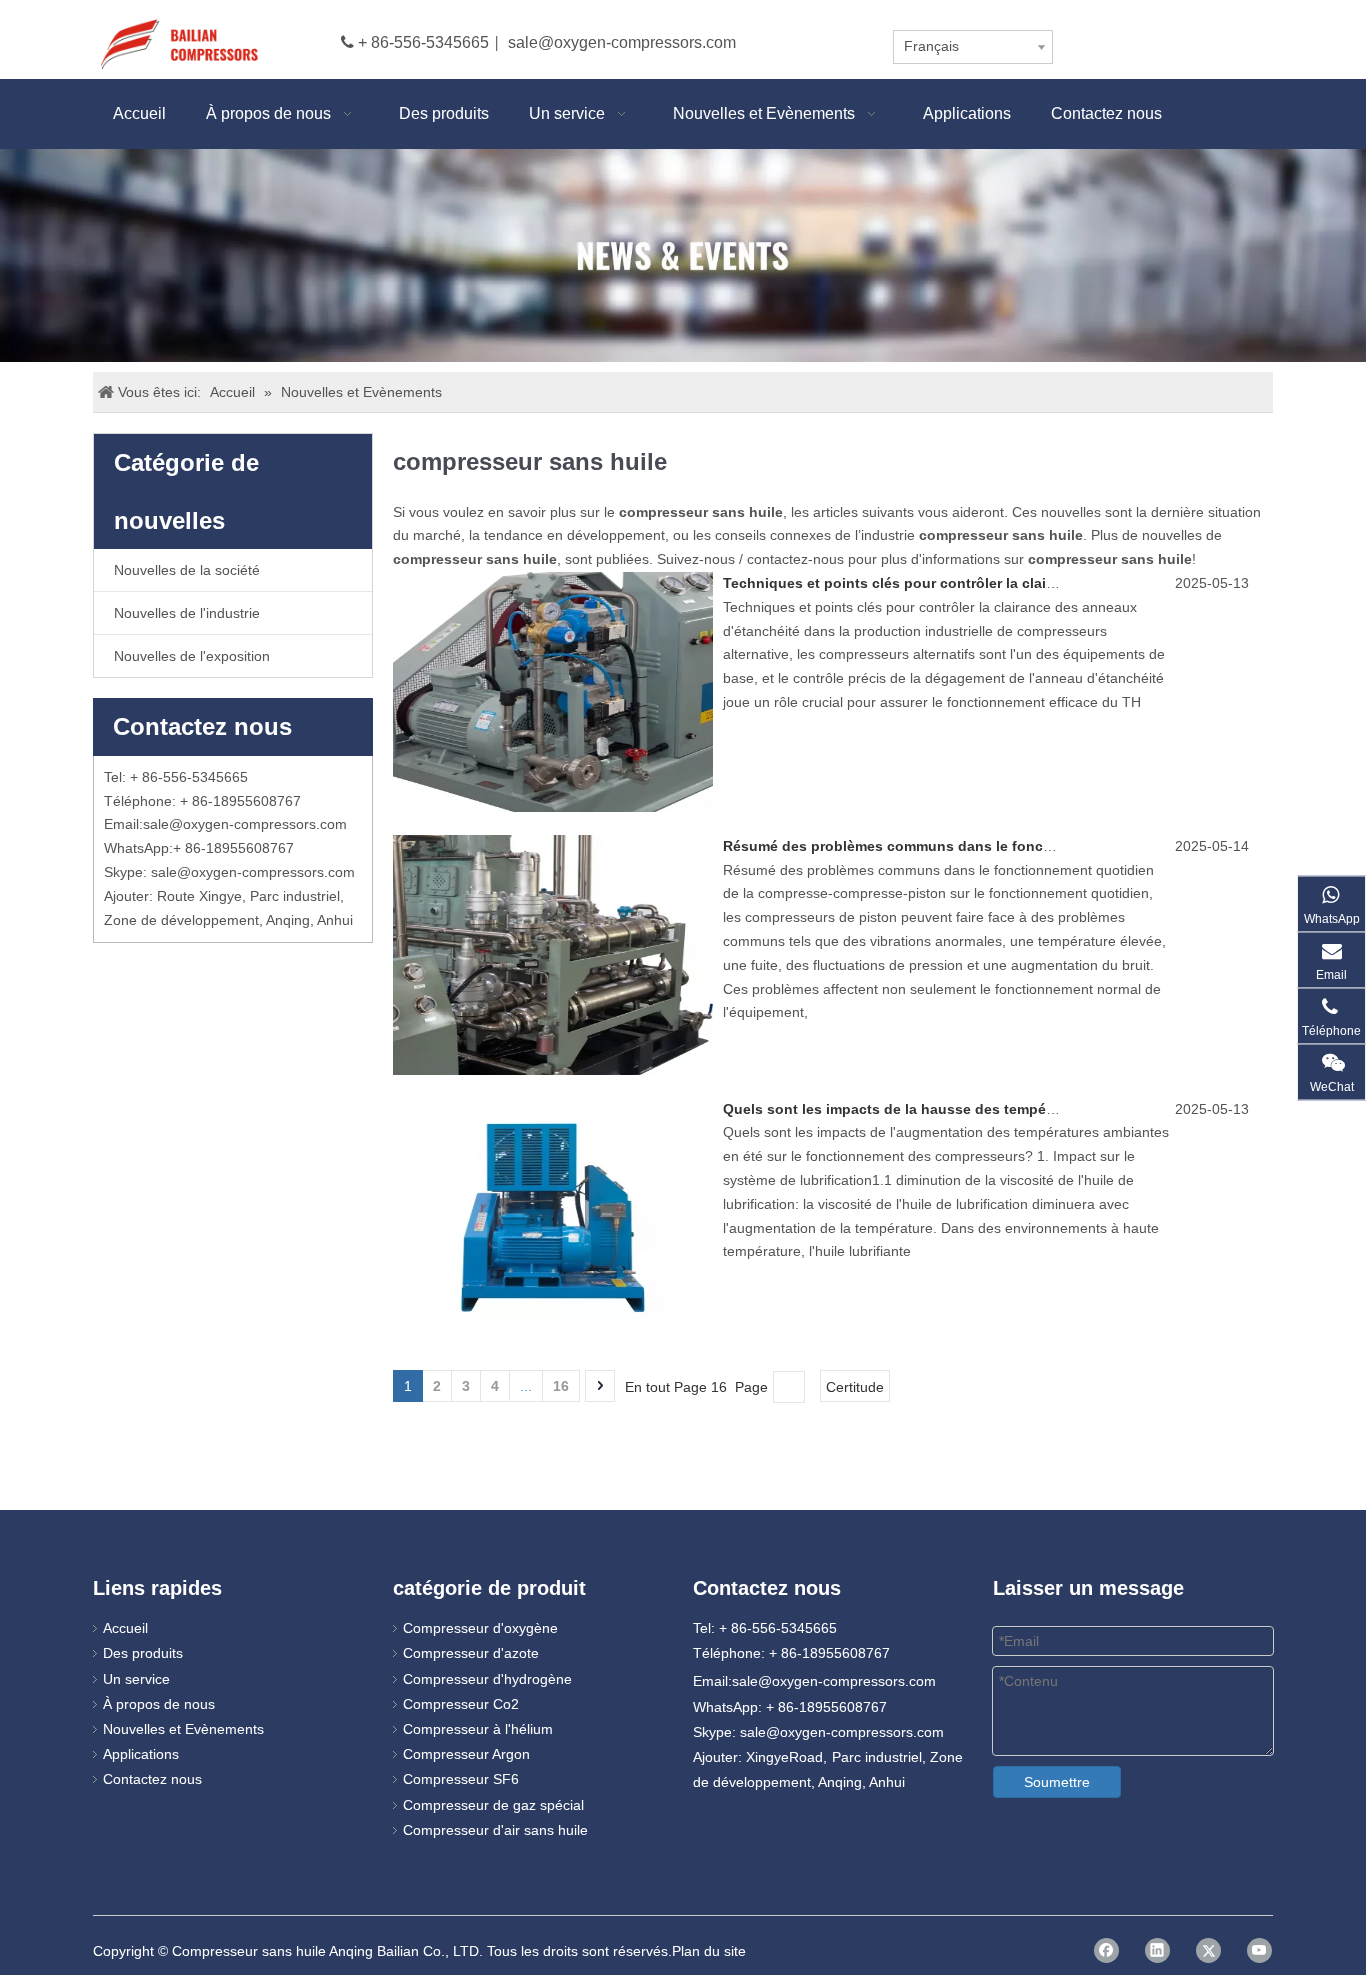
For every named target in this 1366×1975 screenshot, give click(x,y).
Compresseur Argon (466, 1754)
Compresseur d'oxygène (480, 1628)
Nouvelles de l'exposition (192, 656)
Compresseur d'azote (471, 1653)
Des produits (143, 1653)
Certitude (855, 1387)
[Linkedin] (1157, 1950)
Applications (141, 1754)
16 (561, 1386)
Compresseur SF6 (461, 1779)
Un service (136, 1679)
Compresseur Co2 (461, 1704)
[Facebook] (1106, 1950)
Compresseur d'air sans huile (495, 1830)
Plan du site (709, 1951)
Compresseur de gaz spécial (493, 1805)
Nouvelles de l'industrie (187, 613)
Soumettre (1057, 1782)
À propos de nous (159, 1704)
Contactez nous (152, 1779)
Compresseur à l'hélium (478, 1729)
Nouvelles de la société (187, 570)
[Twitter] (1208, 1950)
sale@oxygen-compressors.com (622, 42)
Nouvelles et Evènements (183, 1729)
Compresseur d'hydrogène (487, 1679)
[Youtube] (1259, 1950)
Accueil (125, 1628)
